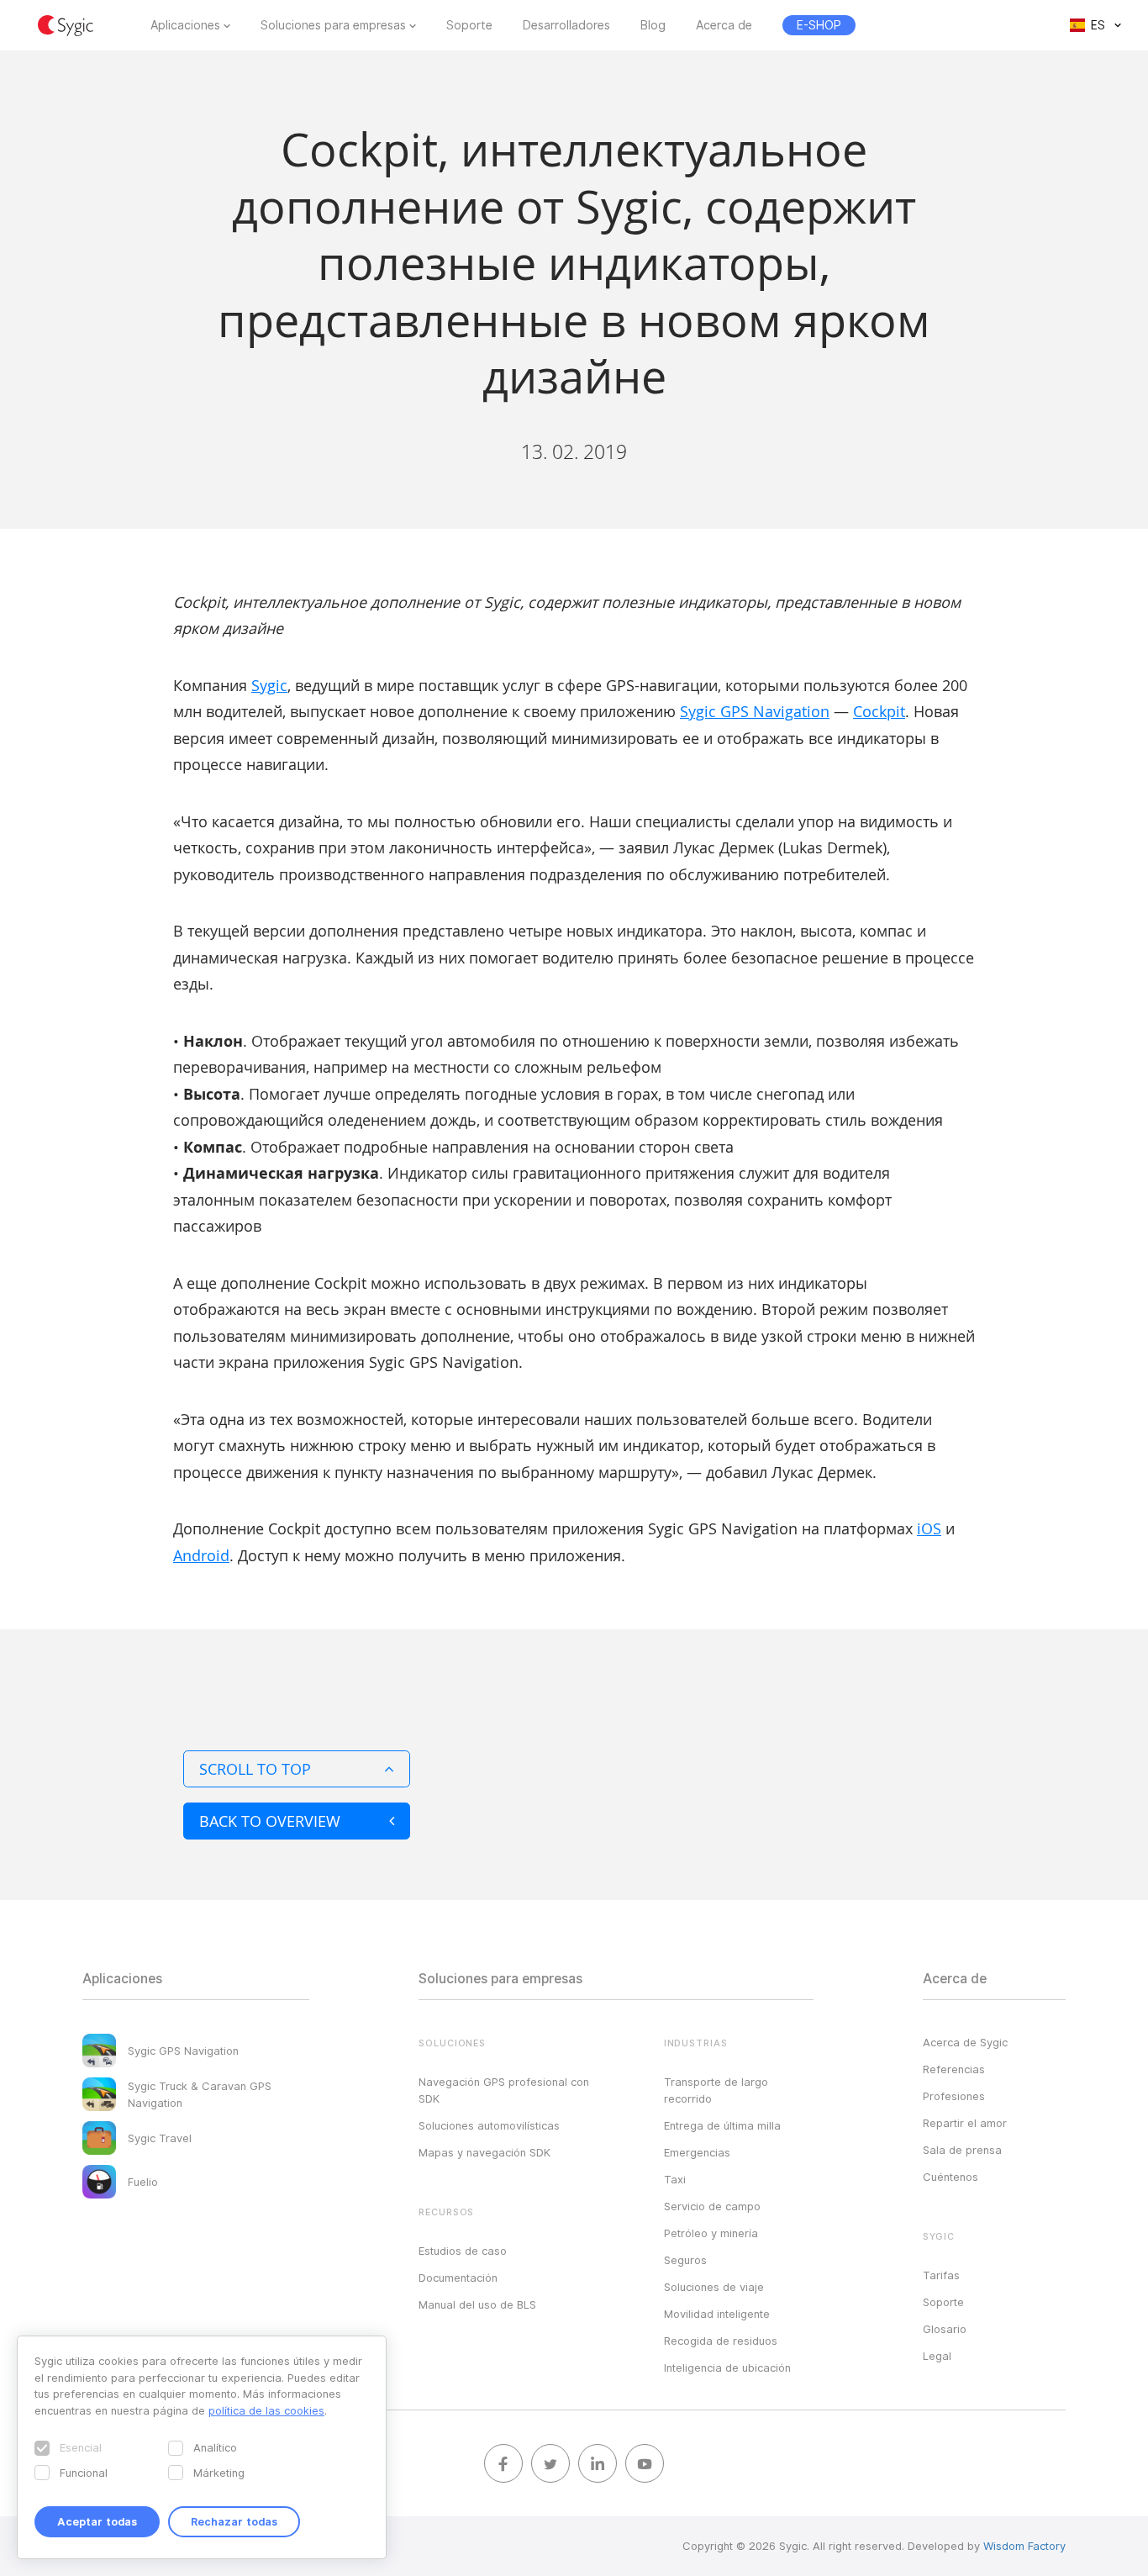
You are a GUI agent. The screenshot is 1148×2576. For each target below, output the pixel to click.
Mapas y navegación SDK (484, 2152)
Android (201, 1555)
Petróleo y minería (711, 2233)
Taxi (675, 2179)
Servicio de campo (712, 2206)
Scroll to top (255, 1769)
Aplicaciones (185, 25)
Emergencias (697, 2152)
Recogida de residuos (721, 2341)
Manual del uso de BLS (477, 2304)
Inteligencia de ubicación (727, 2367)
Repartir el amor (965, 2123)
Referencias (954, 2069)
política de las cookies (266, 2410)
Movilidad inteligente (717, 2314)
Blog (653, 25)
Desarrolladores (566, 25)
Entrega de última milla (722, 2125)
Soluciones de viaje (714, 2287)
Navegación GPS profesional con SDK (504, 2090)
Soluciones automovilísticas (489, 2125)
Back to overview (270, 1821)
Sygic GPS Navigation (755, 711)
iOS (929, 1528)
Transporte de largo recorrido (716, 2090)
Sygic (269, 685)
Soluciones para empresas (333, 25)
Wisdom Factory (1024, 2546)
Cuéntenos (951, 2177)
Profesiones (954, 2096)
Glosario (945, 2329)
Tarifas (941, 2275)
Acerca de (724, 25)
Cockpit (879, 711)
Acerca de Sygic (965, 2042)
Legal (937, 2356)
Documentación (458, 2278)
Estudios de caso (463, 2251)
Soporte (469, 25)
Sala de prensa (962, 2150)
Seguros (685, 2260)
